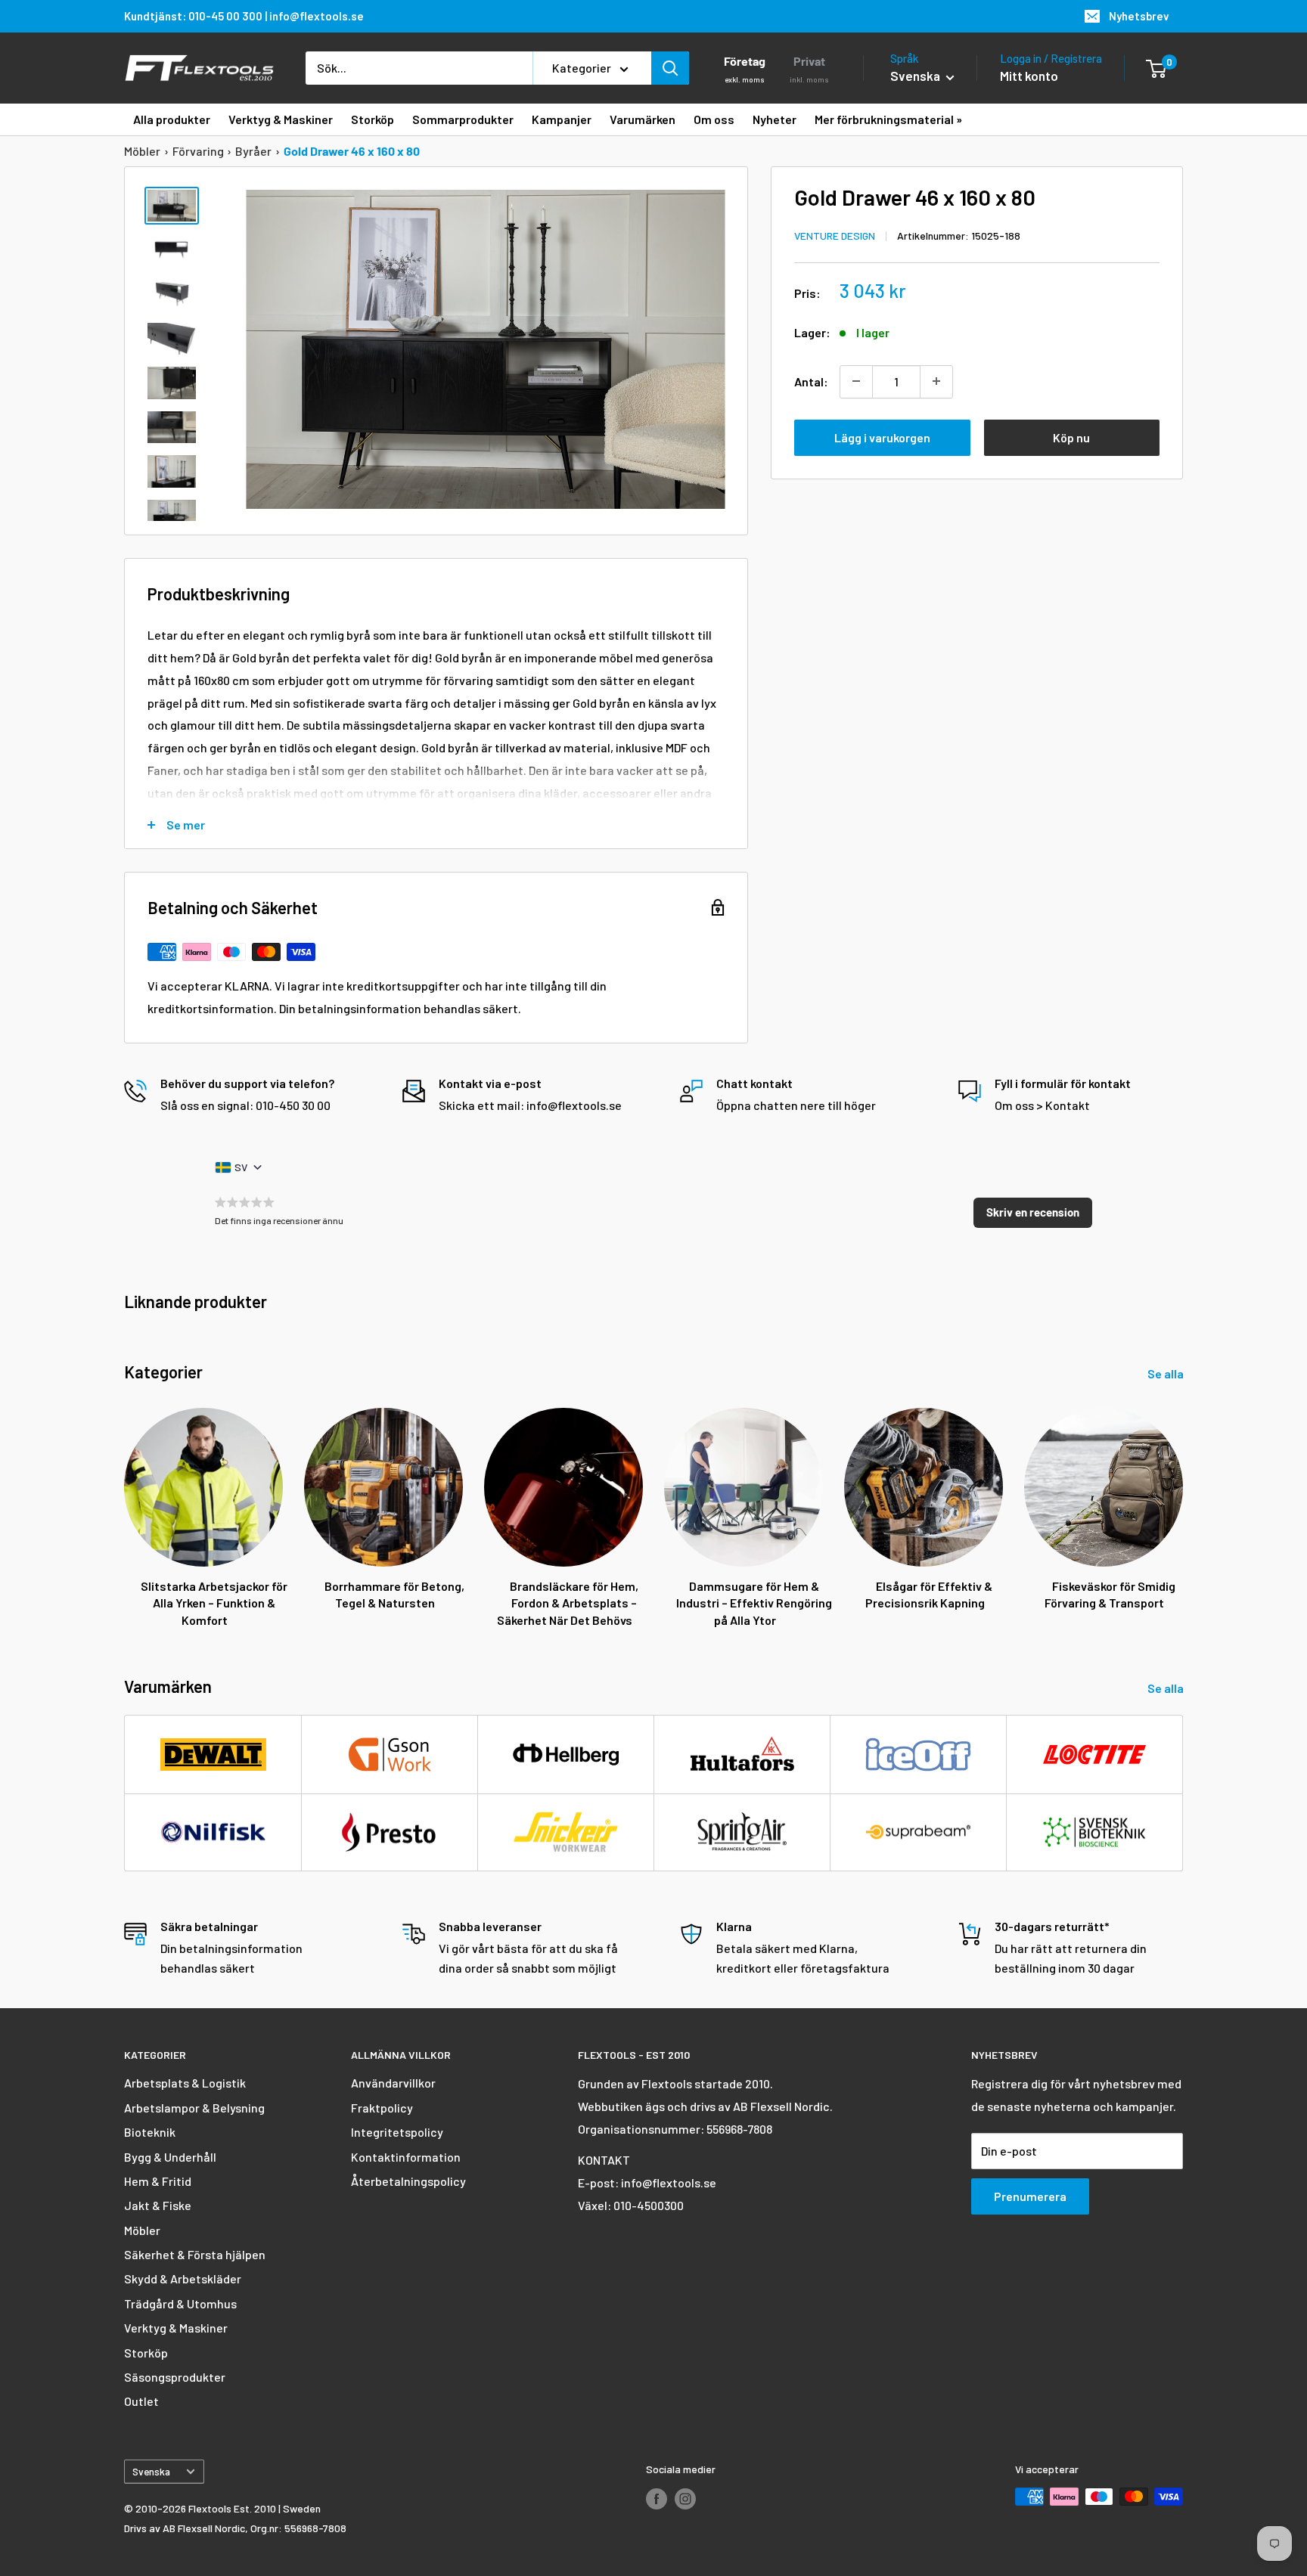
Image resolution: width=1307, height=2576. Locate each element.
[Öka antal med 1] (936, 381)
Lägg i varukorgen (882, 437)
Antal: (811, 381)
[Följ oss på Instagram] (685, 2498)
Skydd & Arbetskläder (183, 2278)
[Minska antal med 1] (856, 381)
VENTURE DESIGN (835, 235)
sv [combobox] (241, 1167)
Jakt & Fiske (158, 2205)
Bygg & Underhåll (170, 2157)
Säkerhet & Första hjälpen (195, 2254)
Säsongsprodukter (175, 2377)
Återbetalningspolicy (408, 2181)
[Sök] (670, 68)
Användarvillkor (393, 2083)
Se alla (1167, 1373)
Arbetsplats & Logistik (185, 2083)
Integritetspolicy (397, 2132)
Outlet (141, 2401)
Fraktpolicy (382, 2108)
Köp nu (1071, 437)
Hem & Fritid (158, 2181)
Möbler (142, 151)
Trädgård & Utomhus (180, 2303)
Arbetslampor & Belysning (194, 2108)
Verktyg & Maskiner (176, 2328)
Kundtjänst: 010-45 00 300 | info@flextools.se (244, 16)
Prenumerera (1030, 2196)
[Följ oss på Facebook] (657, 2498)
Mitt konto (1029, 76)
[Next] (1183, 1503)
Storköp (146, 2353)
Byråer (253, 151)
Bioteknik (150, 2132)
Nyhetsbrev (1139, 16)
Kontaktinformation (406, 2157)
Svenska (151, 2471)
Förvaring (198, 151)
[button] (1033, 1213)
